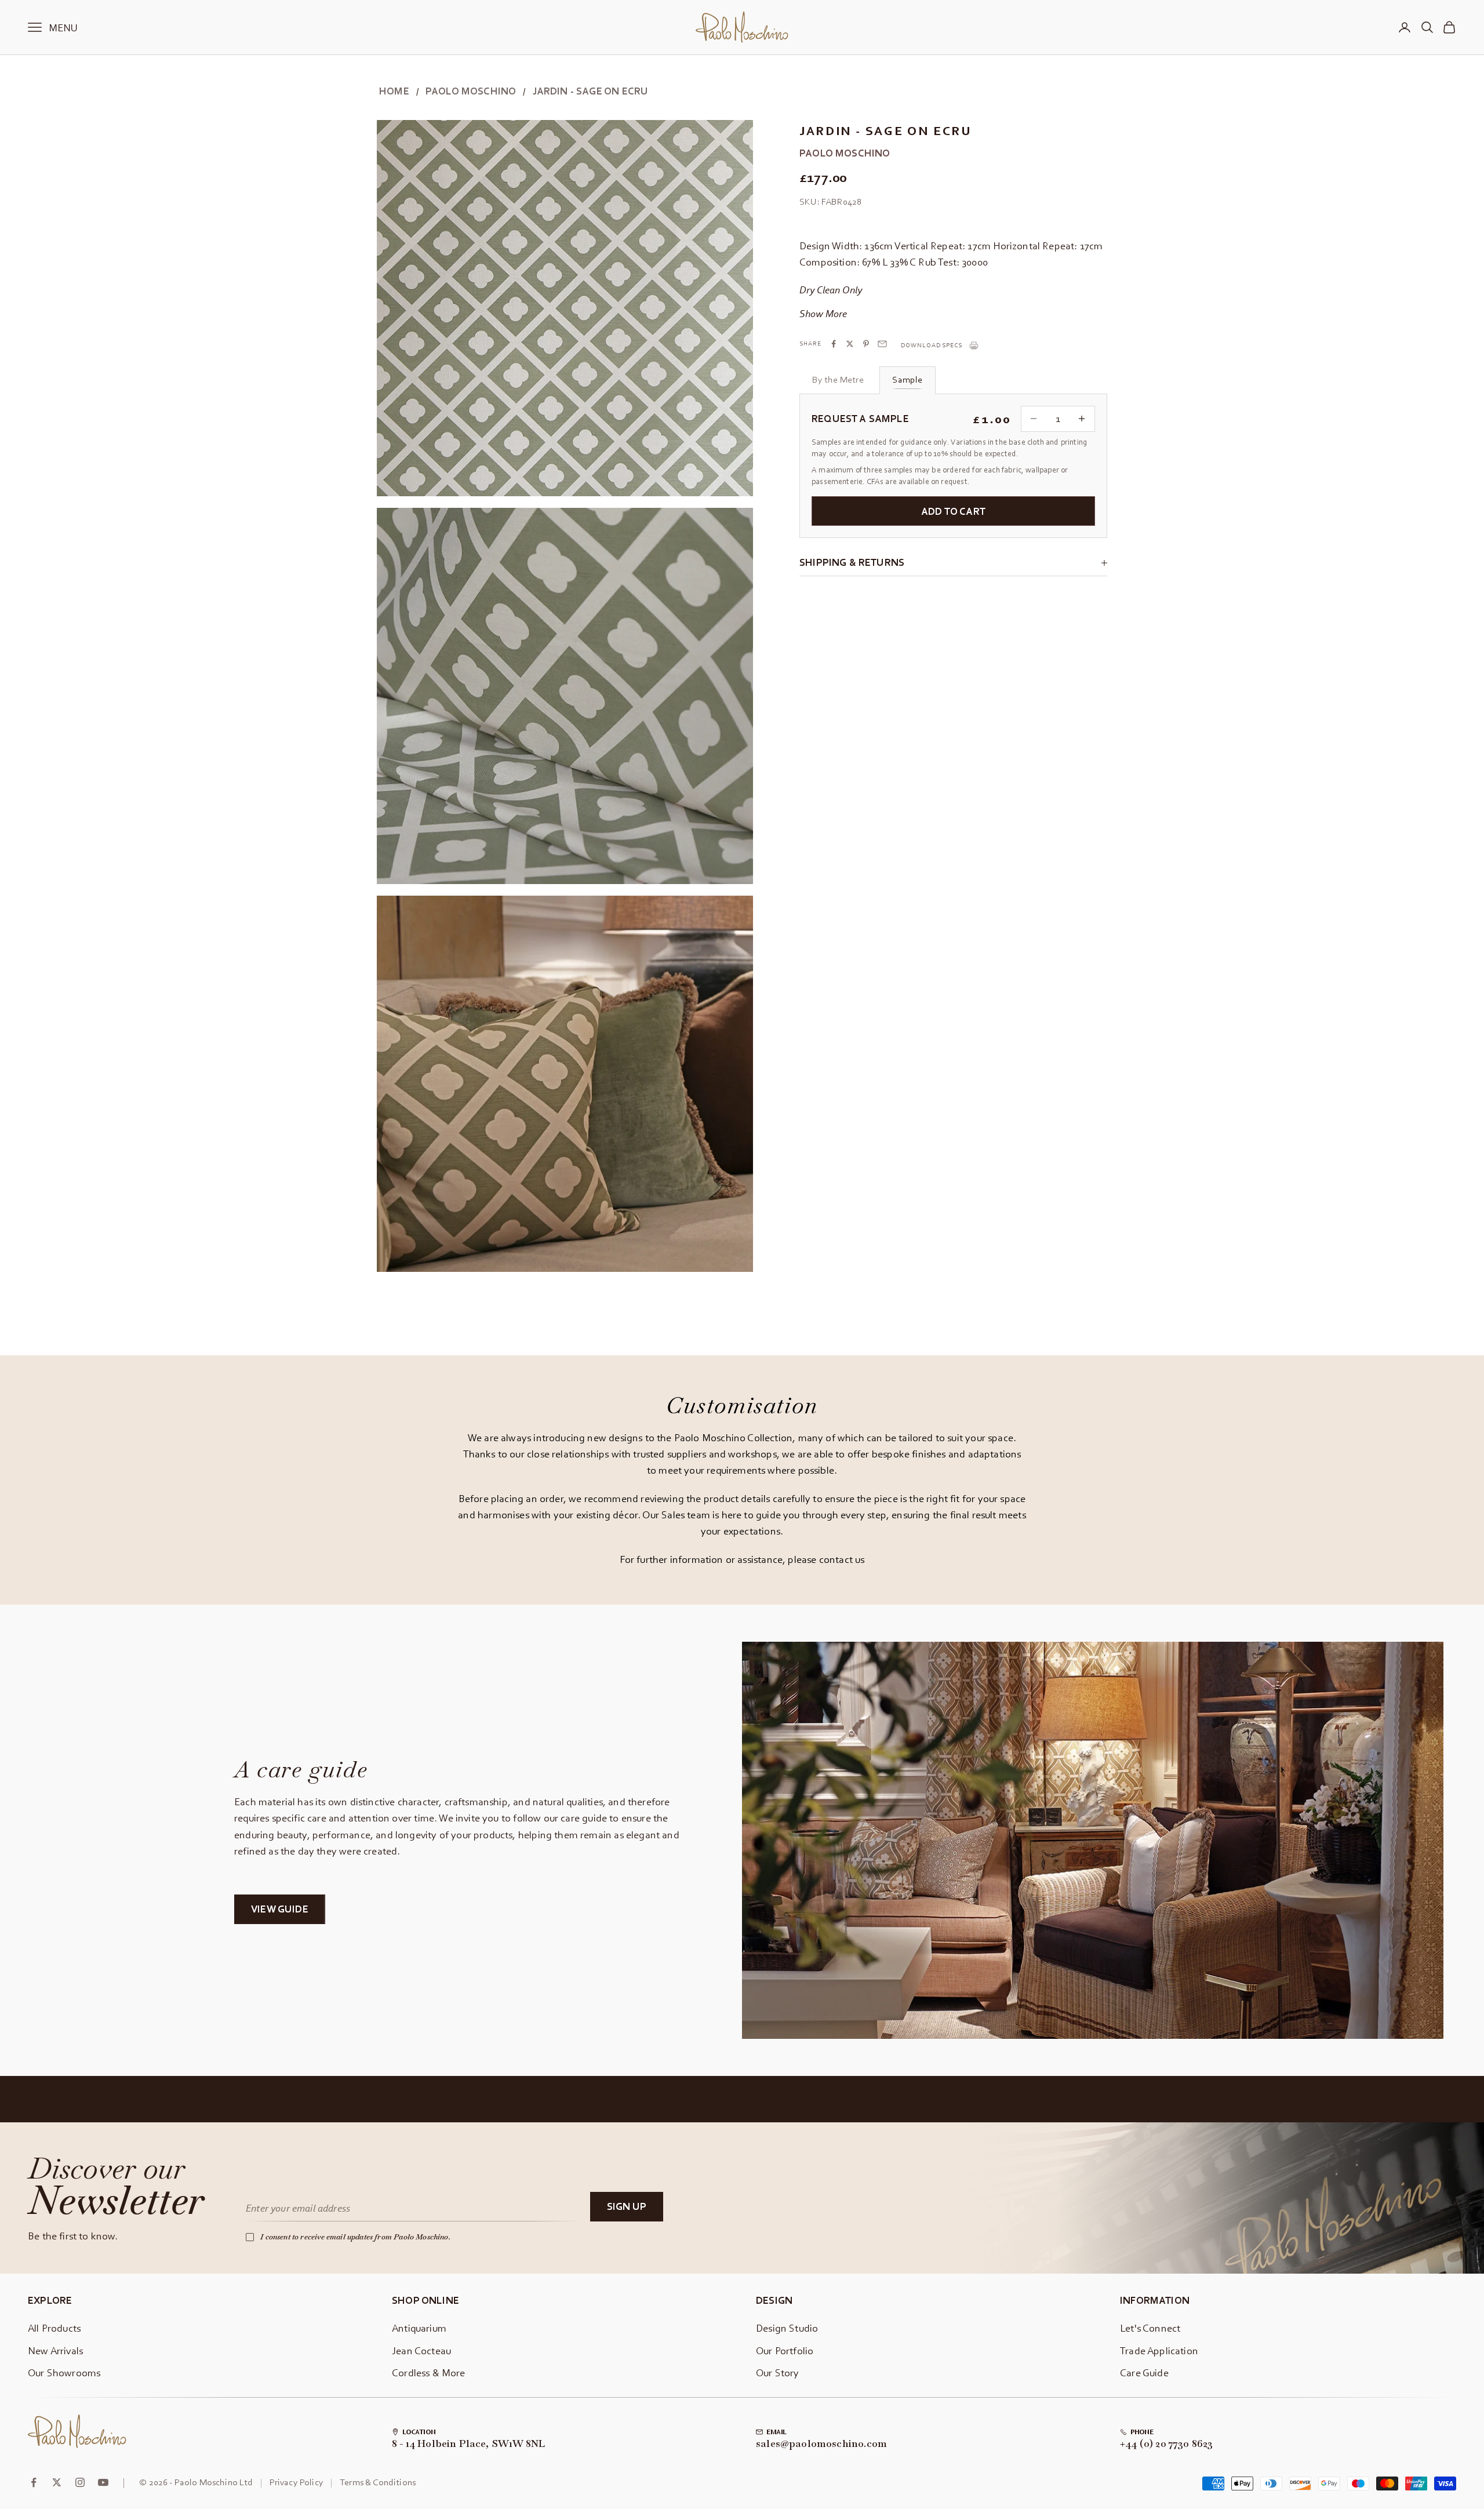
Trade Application (1159, 2350)
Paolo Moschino (471, 91)
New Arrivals (55, 2350)
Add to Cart (953, 511)
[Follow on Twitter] (57, 2482)
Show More (823, 313)
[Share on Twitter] (850, 344)
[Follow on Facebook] (34, 2482)
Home (394, 91)
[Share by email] (882, 344)
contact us (842, 1559)
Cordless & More (429, 2372)
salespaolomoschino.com (821, 2444)
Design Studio (787, 2328)
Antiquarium (419, 2328)
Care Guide (1144, 2372)
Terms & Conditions (378, 2482)
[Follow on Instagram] (80, 2482)
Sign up (627, 2206)
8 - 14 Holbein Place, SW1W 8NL (468, 2444)
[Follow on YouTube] (103, 2482)
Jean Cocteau (421, 2350)
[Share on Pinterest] (866, 344)
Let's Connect (1150, 2328)
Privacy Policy (297, 2482)
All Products (54, 2328)
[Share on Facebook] (834, 344)
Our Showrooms (64, 2372)
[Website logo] (77, 2431)
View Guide (280, 1909)
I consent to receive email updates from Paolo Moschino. (355, 2237)
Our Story (778, 2372)
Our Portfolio (785, 2350)
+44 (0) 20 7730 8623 (1167, 2444)
